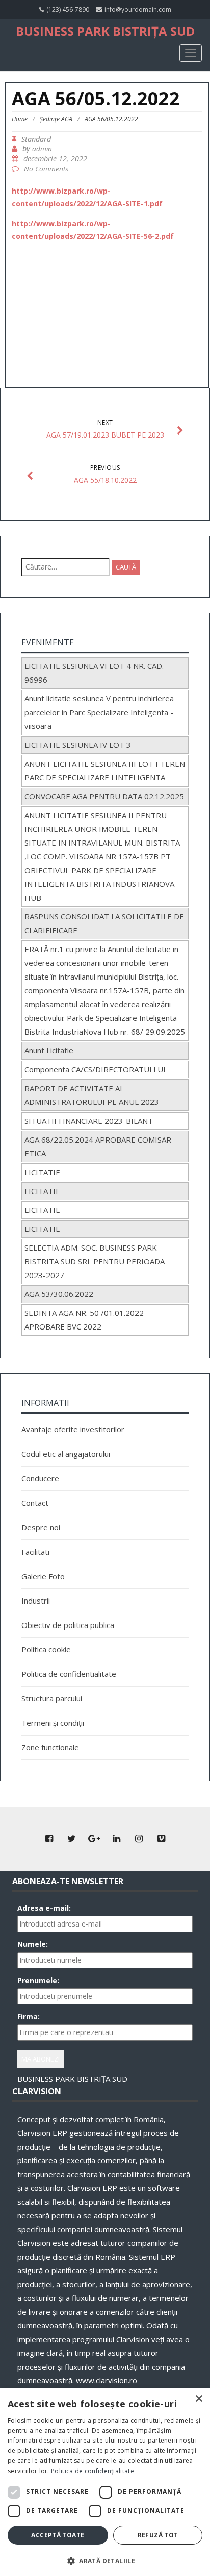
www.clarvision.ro (107, 2380)
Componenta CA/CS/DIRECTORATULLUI (95, 1069)
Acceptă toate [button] (58, 2535)
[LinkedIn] (116, 1839)
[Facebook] (49, 1839)
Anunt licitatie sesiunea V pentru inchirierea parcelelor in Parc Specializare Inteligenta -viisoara (99, 712)
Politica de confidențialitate (93, 2471)
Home (20, 119)
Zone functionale (50, 1747)
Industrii (36, 1601)
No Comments (46, 169)
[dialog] (105, 2482)
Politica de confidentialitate (69, 1674)
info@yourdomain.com (138, 9)
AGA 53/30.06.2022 (59, 1294)
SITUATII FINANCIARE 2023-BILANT (89, 1121)
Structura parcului (52, 1698)
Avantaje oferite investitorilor (73, 1429)
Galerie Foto (43, 1576)
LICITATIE (42, 1172)
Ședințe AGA (56, 119)
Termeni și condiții (53, 1723)
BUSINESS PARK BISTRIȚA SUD (105, 31)
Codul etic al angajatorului (66, 1454)
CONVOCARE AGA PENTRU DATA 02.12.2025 (104, 796)
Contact (35, 1503)
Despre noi (41, 1527)
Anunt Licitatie (49, 1050)
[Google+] (94, 1839)
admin (42, 149)
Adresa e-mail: (44, 1908)
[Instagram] (139, 1839)
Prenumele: (38, 1980)
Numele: (33, 1944)
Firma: (29, 2016)
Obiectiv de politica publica (68, 1625)
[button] (105, 2560)
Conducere (40, 1478)
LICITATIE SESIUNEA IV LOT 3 (78, 745)
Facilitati (35, 1552)
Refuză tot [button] (158, 2535)
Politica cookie (46, 1649)
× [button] (199, 2399)
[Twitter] (71, 1839)
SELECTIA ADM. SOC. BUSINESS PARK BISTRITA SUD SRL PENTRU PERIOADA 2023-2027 (95, 1261)
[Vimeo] (161, 1839)
